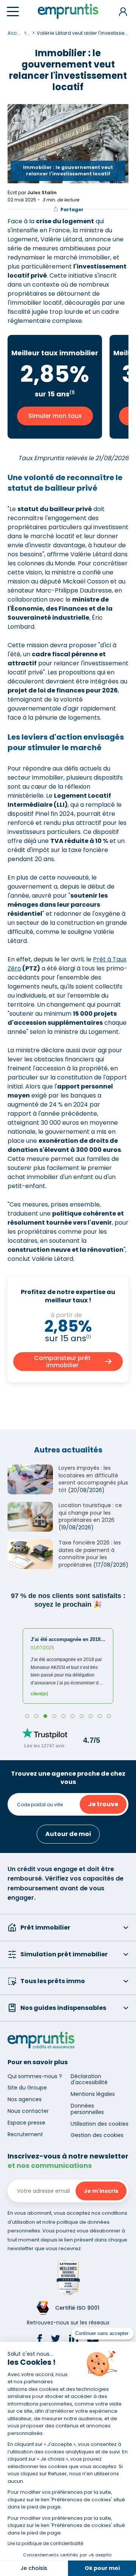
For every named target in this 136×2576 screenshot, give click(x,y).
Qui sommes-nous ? (35, 2076)
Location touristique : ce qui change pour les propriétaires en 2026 (90, 1513)
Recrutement (25, 2134)
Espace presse (26, 2123)
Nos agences (25, 2099)
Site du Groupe (27, 2088)
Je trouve (103, 1804)
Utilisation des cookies (100, 2124)
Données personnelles (87, 2109)
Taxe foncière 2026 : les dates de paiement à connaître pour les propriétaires (90, 1554)
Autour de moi (68, 1834)
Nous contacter (28, 2111)
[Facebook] (40, 2340)
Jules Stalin (42, 193)
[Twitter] (56, 2340)
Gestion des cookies (97, 2135)
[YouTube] (93, 2340)
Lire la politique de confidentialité (45, 2543)
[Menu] (13, 12)
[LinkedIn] (74, 2340)
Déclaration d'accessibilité (89, 2079)
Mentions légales (93, 2094)
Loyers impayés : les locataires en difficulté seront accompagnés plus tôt (93, 1479)
